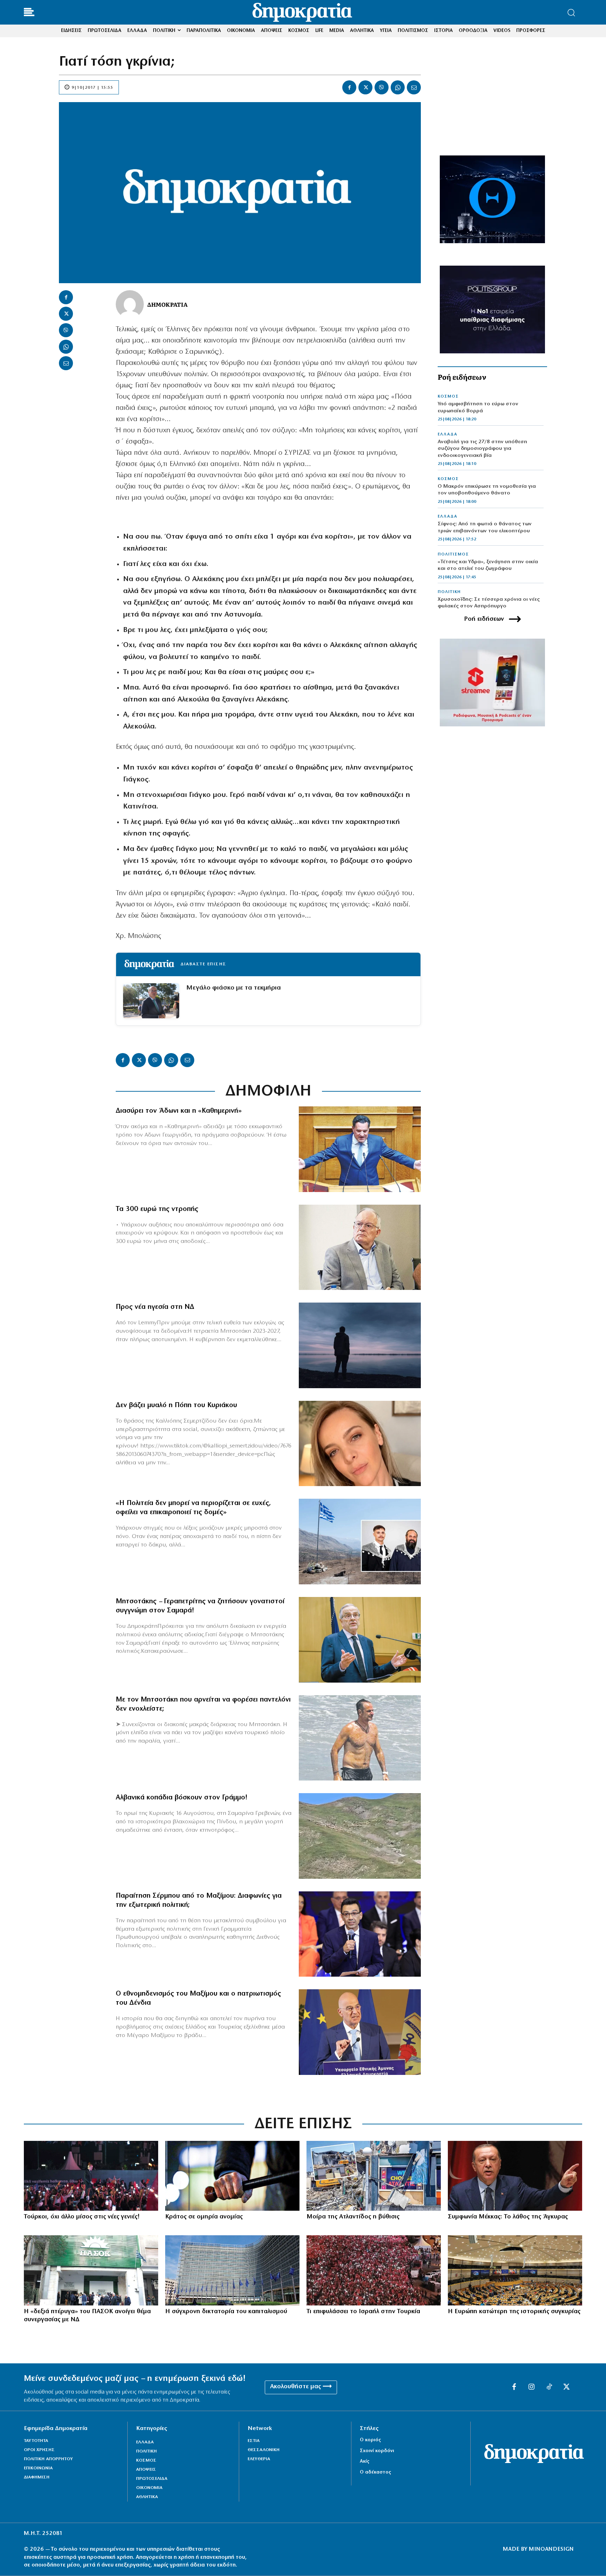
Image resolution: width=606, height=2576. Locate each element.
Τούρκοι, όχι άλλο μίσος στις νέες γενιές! (82, 2217)
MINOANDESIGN (551, 2549)
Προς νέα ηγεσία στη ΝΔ (155, 1307)
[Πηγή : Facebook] (360, 1444)
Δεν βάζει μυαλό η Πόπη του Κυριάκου (176, 1405)
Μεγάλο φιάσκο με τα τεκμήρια (234, 988)
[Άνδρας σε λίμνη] (360, 1345)
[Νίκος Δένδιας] (360, 2032)
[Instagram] (532, 2387)
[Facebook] (349, 87)
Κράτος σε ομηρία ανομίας (204, 2217)
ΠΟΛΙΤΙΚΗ (449, 592)
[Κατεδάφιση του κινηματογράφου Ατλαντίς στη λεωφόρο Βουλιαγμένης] (374, 2176)
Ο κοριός (370, 2440)
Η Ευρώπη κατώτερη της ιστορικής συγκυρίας (514, 2312)
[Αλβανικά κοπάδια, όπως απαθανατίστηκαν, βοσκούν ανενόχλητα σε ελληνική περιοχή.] (360, 1836)
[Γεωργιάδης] (360, 1149)
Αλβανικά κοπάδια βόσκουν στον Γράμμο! (182, 1798)
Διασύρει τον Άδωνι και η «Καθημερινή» (179, 1111)
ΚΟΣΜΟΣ (448, 397)
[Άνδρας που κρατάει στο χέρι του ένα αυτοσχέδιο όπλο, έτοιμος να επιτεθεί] (232, 2176)
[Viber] (382, 87)
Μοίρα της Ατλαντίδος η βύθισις (353, 2217)
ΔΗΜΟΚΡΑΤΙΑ (167, 304)
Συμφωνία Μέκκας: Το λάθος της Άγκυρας (508, 2217)
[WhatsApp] (398, 87)
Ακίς (365, 2461)
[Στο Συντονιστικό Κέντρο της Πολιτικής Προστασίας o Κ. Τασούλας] (360, 1247)
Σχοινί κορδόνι (377, 2451)
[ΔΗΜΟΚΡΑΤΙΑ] (130, 304)
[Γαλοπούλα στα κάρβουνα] (374, 2270)
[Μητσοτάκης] (360, 1738)
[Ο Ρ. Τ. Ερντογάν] (515, 2176)
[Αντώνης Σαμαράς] (360, 1640)
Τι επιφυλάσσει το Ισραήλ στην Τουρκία (363, 2312)
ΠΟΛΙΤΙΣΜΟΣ (453, 554)
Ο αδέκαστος (375, 2472)
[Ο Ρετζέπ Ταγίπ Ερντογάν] (91, 2176)
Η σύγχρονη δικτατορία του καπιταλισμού (226, 2312)
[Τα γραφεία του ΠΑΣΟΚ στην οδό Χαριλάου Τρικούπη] (91, 2270)
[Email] (414, 87)
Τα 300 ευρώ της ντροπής (157, 1209)
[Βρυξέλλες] (232, 2270)
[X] (365, 87)
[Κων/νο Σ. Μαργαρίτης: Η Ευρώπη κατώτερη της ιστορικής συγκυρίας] (515, 2270)
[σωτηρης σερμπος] (360, 1934)
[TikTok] (549, 2387)
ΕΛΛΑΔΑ (447, 434)
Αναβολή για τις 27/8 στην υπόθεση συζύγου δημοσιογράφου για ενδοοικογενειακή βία (482, 449)
